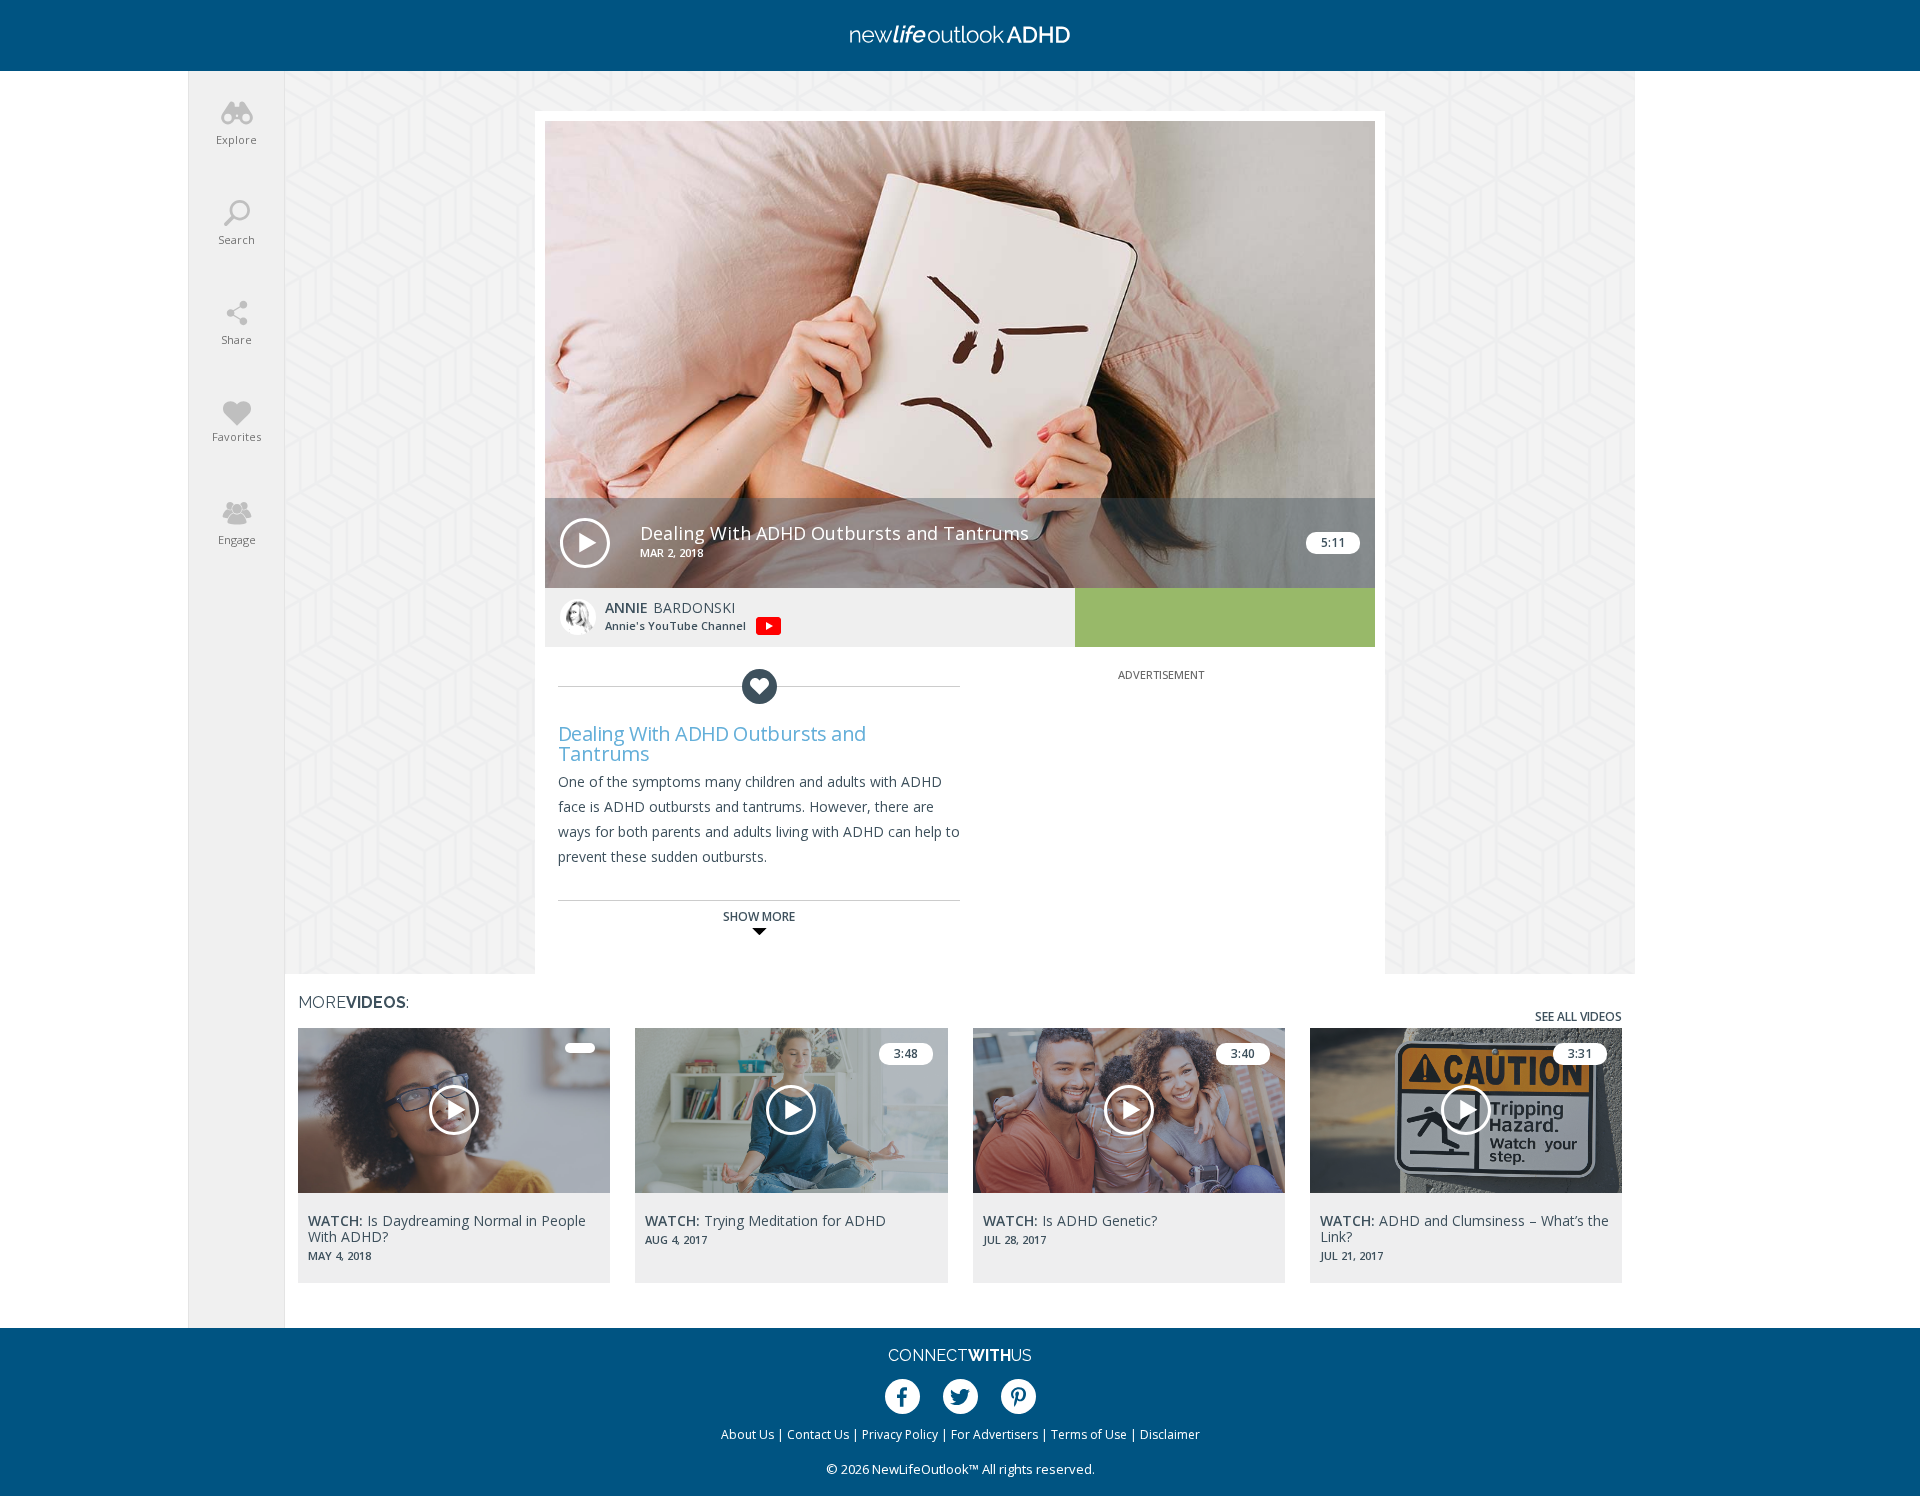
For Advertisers (994, 1434)
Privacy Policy (900, 1434)
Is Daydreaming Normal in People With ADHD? (447, 1228)
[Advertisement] (1161, 810)
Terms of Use (1089, 1434)
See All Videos (1578, 1016)
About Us (747, 1434)
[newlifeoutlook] (960, 35)
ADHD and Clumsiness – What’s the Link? (1464, 1228)
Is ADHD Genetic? (1070, 1220)
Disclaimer (1170, 1434)
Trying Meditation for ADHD (765, 1220)
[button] (585, 543)
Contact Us (818, 1434)
